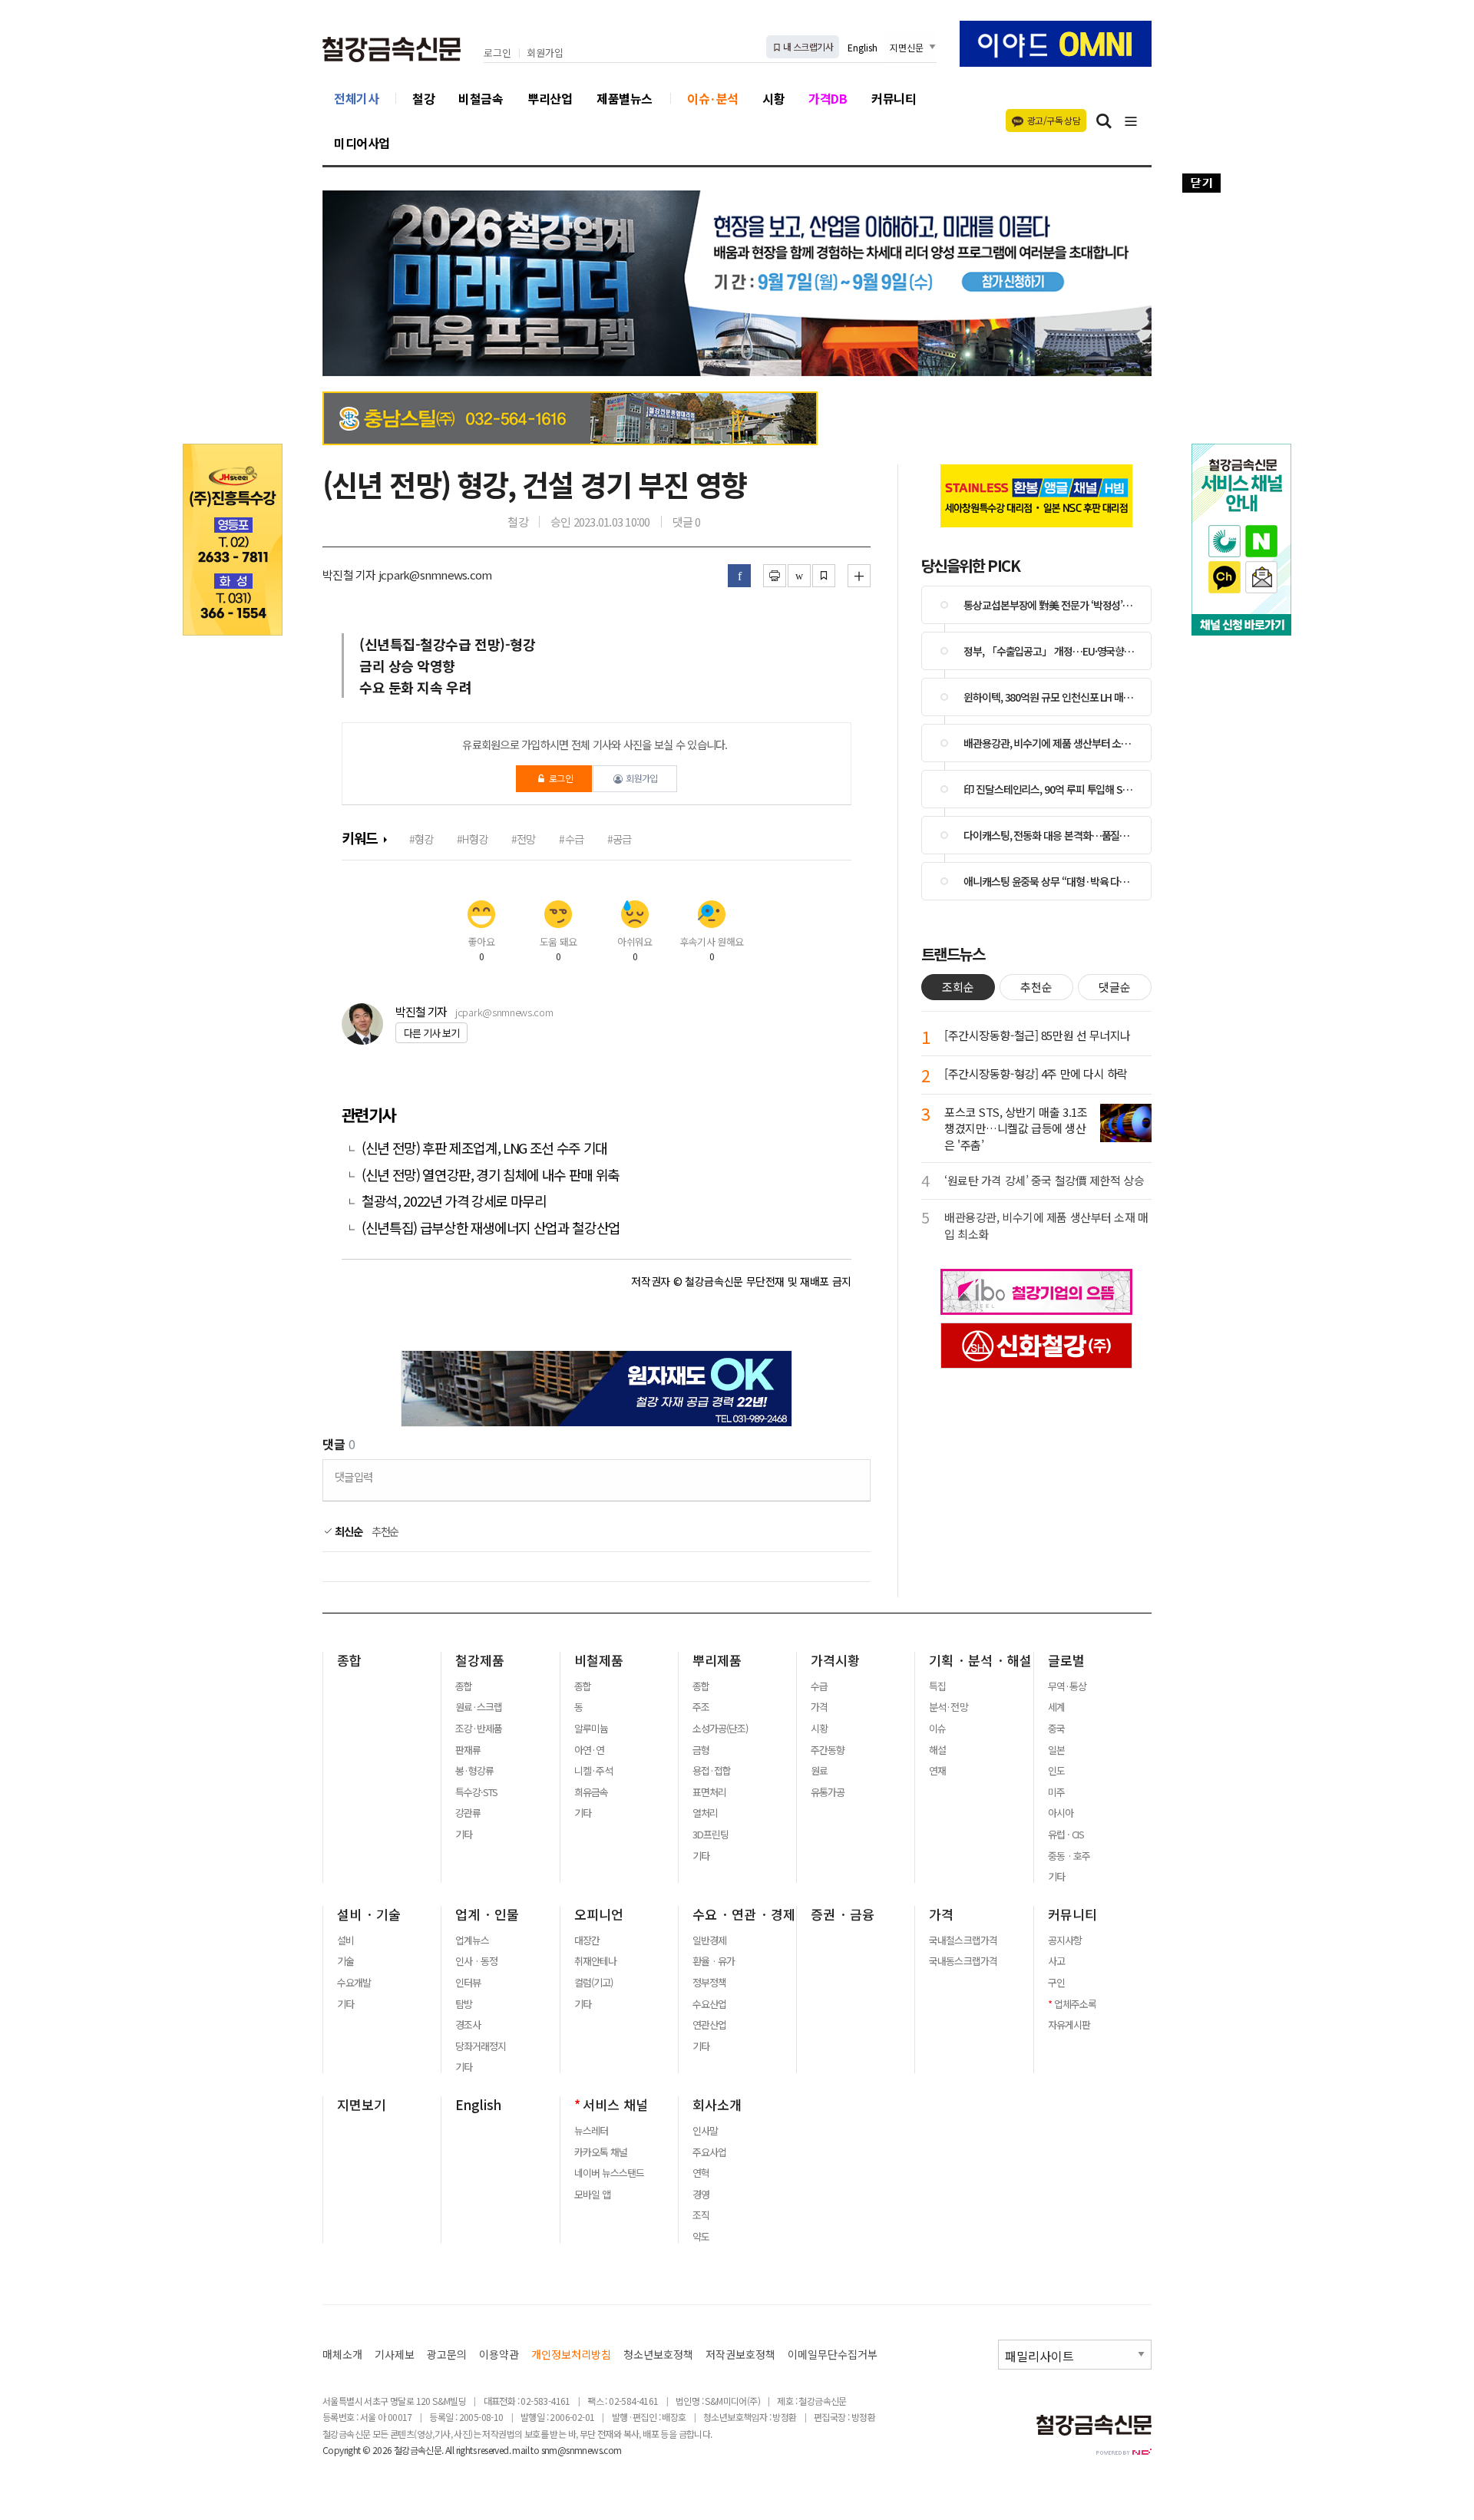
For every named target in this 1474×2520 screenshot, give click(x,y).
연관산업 (709, 2025)
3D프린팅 (711, 1835)
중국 (1056, 1729)
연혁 (701, 2173)
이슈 (937, 1729)
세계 (1056, 1707)
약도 (701, 2237)
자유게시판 (1069, 2025)
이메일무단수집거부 (833, 2355)
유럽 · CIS (1066, 1835)
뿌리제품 (717, 1660)
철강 (423, 98)
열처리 (705, 1813)
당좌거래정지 (481, 2046)
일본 (1056, 1750)
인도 (1056, 1771)
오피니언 (599, 1914)
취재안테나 (595, 1961)
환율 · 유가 (714, 1961)
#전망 (524, 839)
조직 (701, 2215)
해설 (937, 1750)
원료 (819, 1771)
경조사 (468, 2025)
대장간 (587, 1940)
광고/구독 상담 (1054, 120)
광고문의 (447, 2355)
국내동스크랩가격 (963, 1961)
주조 (701, 1707)
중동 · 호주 (1069, 1856)
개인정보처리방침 (571, 2355)
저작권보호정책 (740, 2355)
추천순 (385, 1531)
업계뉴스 (472, 1940)
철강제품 (480, 1660)
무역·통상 (1067, 1686)
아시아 (1061, 1813)
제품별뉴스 (625, 98)
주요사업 (709, 2152)
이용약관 (499, 2355)
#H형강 (472, 839)
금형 (701, 1750)
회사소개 (717, 2105)
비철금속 (481, 98)
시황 (773, 98)
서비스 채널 (615, 2105)
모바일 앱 (592, 2195)
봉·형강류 (474, 1771)
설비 (345, 1940)
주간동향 (828, 1750)
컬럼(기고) (593, 1983)
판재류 (468, 1750)
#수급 (571, 839)
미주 (1056, 1792)
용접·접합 (712, 1771)
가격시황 (835, 1660)
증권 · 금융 (843, 1914)
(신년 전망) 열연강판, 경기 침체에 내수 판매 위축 (491, 1175)
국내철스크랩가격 (963, 1940)
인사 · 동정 (476, 1961)
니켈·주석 (593, 1771)
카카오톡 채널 (601, 2152)
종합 (349, 1660)
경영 (701, 2195)
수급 (819, 1686)
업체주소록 (1075, 2004)
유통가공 (828, 1792)
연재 (937, 1771)
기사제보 (395, 2355)
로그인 (497, 53)
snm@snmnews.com (582, 2450)
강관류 (468, 1813)
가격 (819, 1707)
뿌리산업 (550, 98)
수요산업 (709, 2004)
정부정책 (709, 1983)
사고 (1056, 1961)
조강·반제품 (479, 1729)
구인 (1056, 1983)
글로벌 (1066, 1660)
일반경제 (709, 1940)
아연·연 (589, 1750)
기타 (464, 1835)
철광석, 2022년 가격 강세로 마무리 (454, 1201)
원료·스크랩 (479, 1707)
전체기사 (356, 98)
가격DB (828, 98)
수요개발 (354, 1983)
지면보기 (362, 2105)
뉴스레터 (591, 2131)
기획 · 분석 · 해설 (980, 1660)
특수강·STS (476, 1792)
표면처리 (709, 1792)
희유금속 (591, 1792)
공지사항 (1065, 1940)
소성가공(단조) (720, 1729)
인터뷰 (468, 1983)
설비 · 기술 (369, 1914)
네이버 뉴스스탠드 (609, 2173)
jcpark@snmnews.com (504, 1012)
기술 (345, 1961)
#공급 (620, 839)
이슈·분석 (713, 98)
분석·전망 (948, 1707)
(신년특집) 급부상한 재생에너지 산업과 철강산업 (491, 1228)
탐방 (464, 2004)
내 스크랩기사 (807, 46)
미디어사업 (362, 143)
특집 (937, 1686)
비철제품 (599, 1660)
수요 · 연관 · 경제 (744, 1914)
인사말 (705, 2131)
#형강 (421, 839)
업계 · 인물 (487, 1914)
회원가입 (545, 53)
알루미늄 (591, 1729)
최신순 (347, 1531)
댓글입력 (354, 1476)
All (449, 2450)
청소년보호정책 (658, 2355)
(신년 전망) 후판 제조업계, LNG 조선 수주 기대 (484, 1148)
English (863, 47)
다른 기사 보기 (431, 1033)
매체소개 (342, 2355)
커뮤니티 (894, 98)
